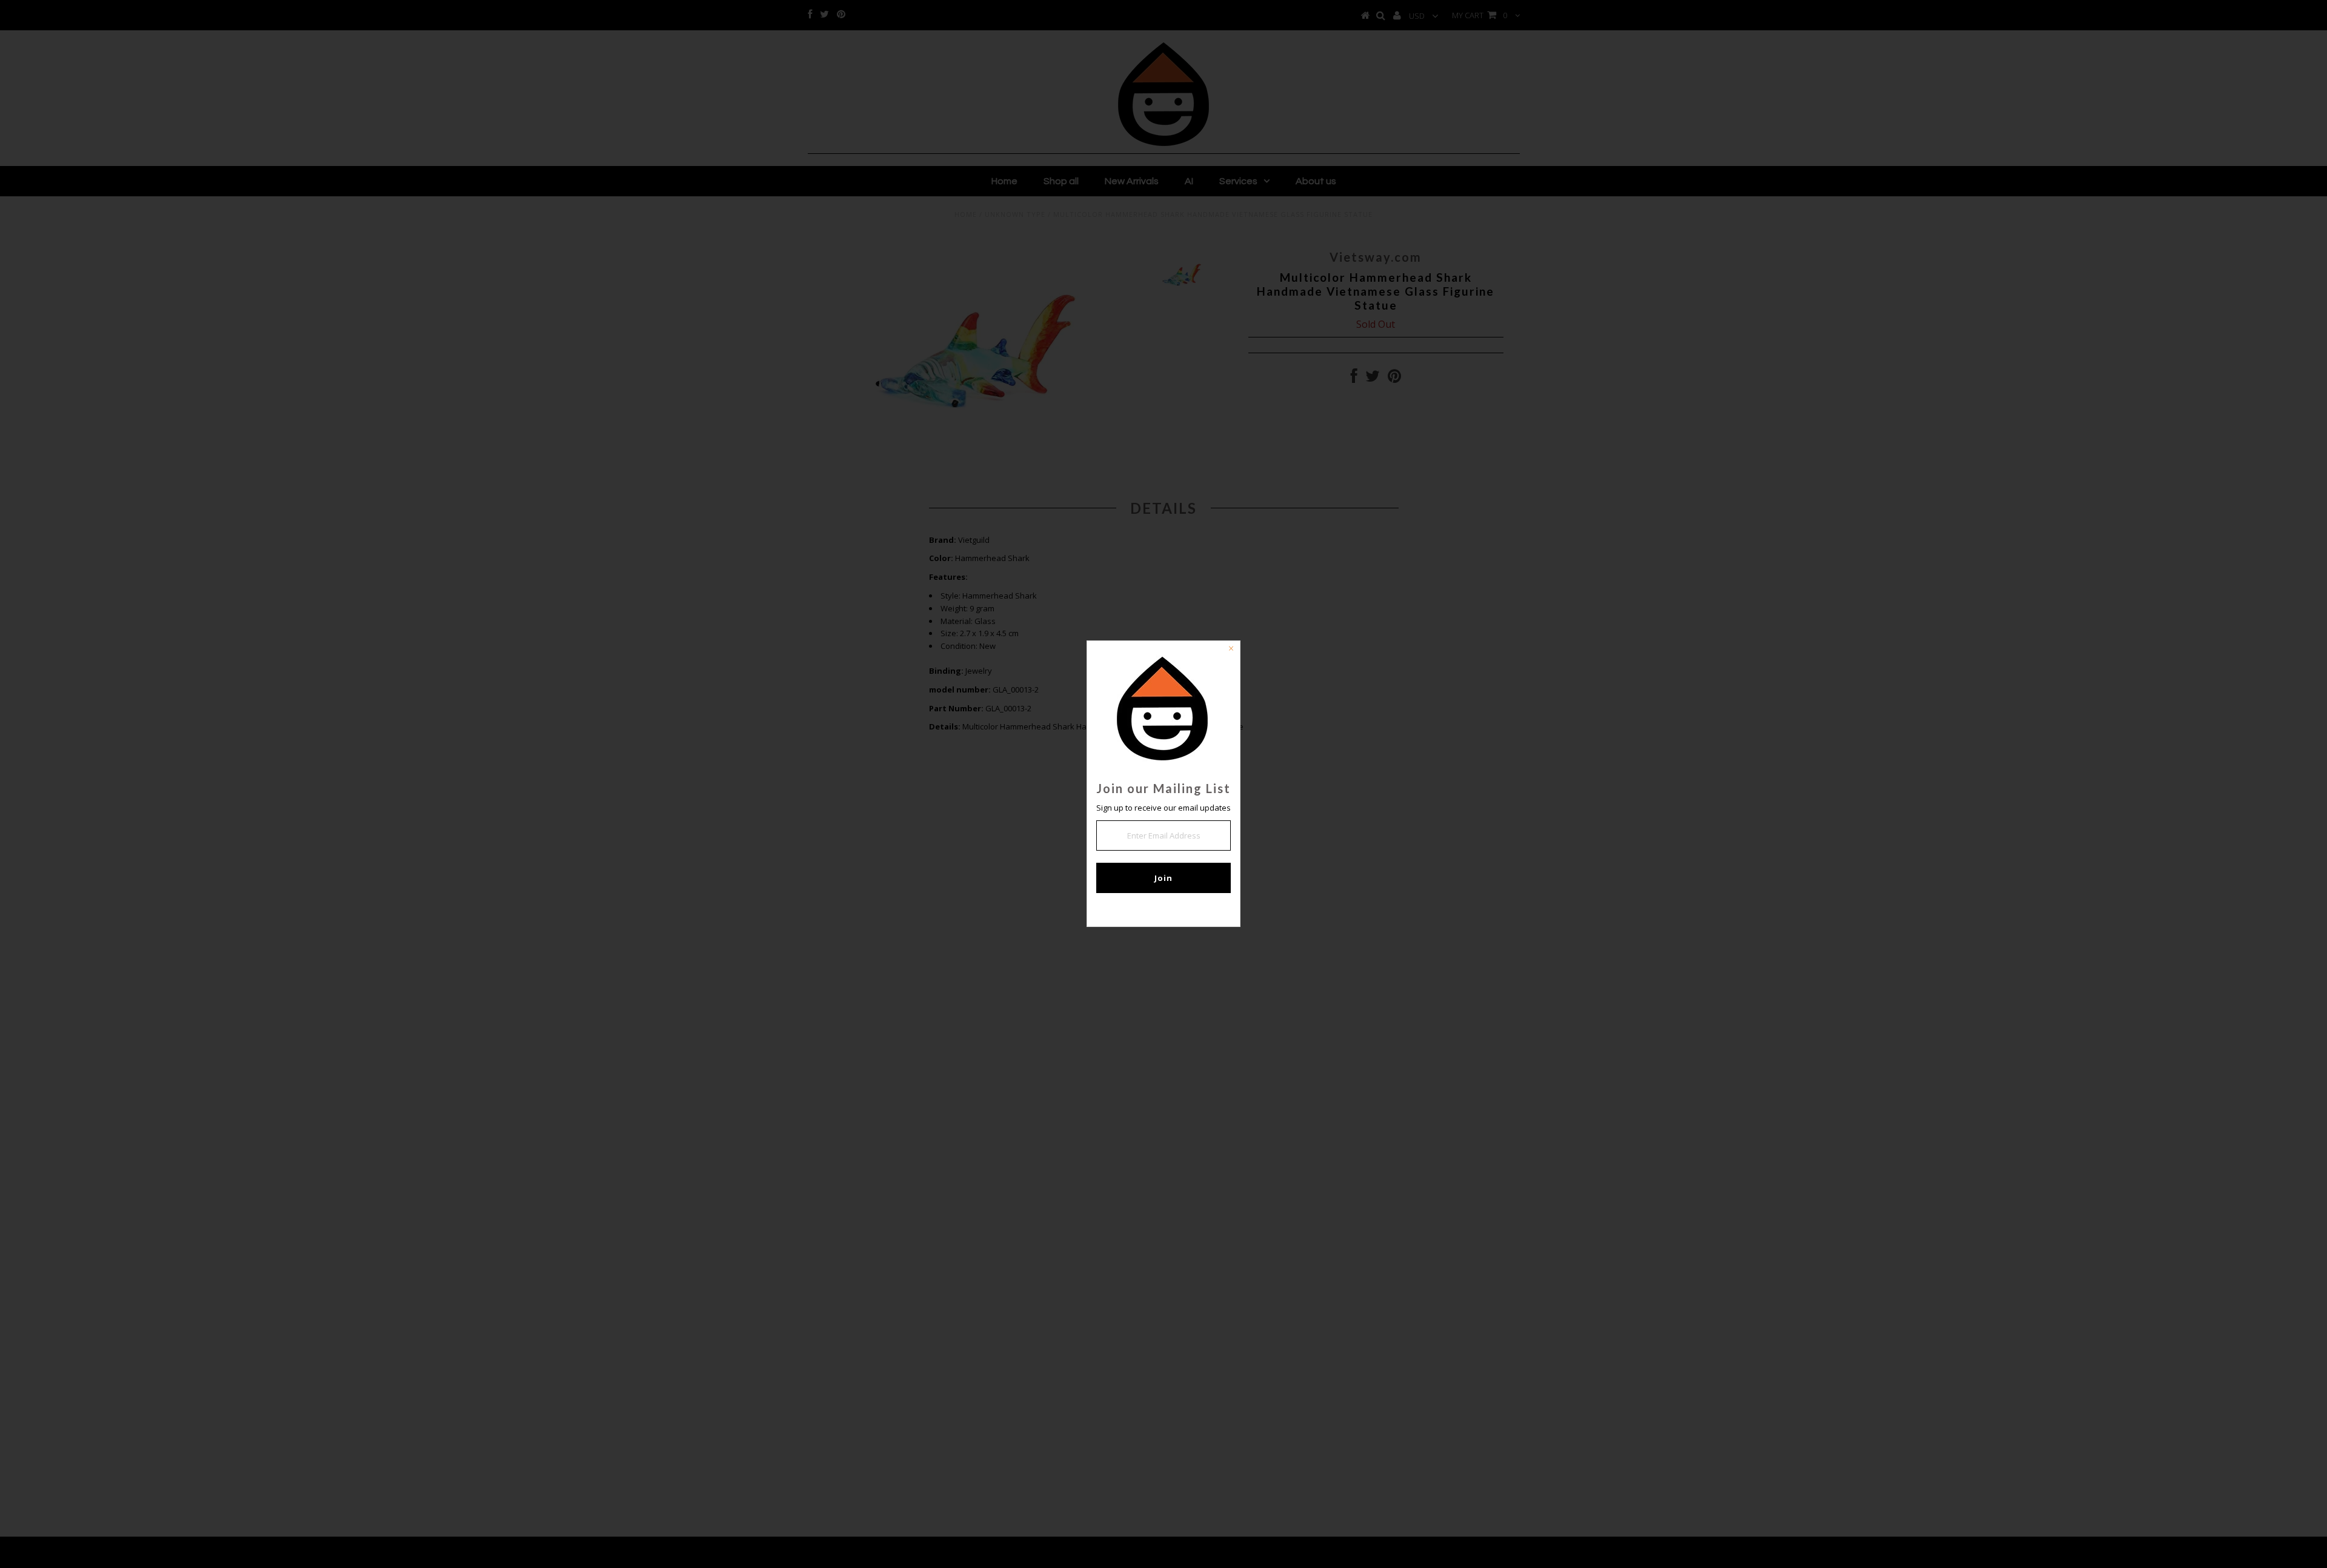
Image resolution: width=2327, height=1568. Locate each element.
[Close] (1231, 650)
